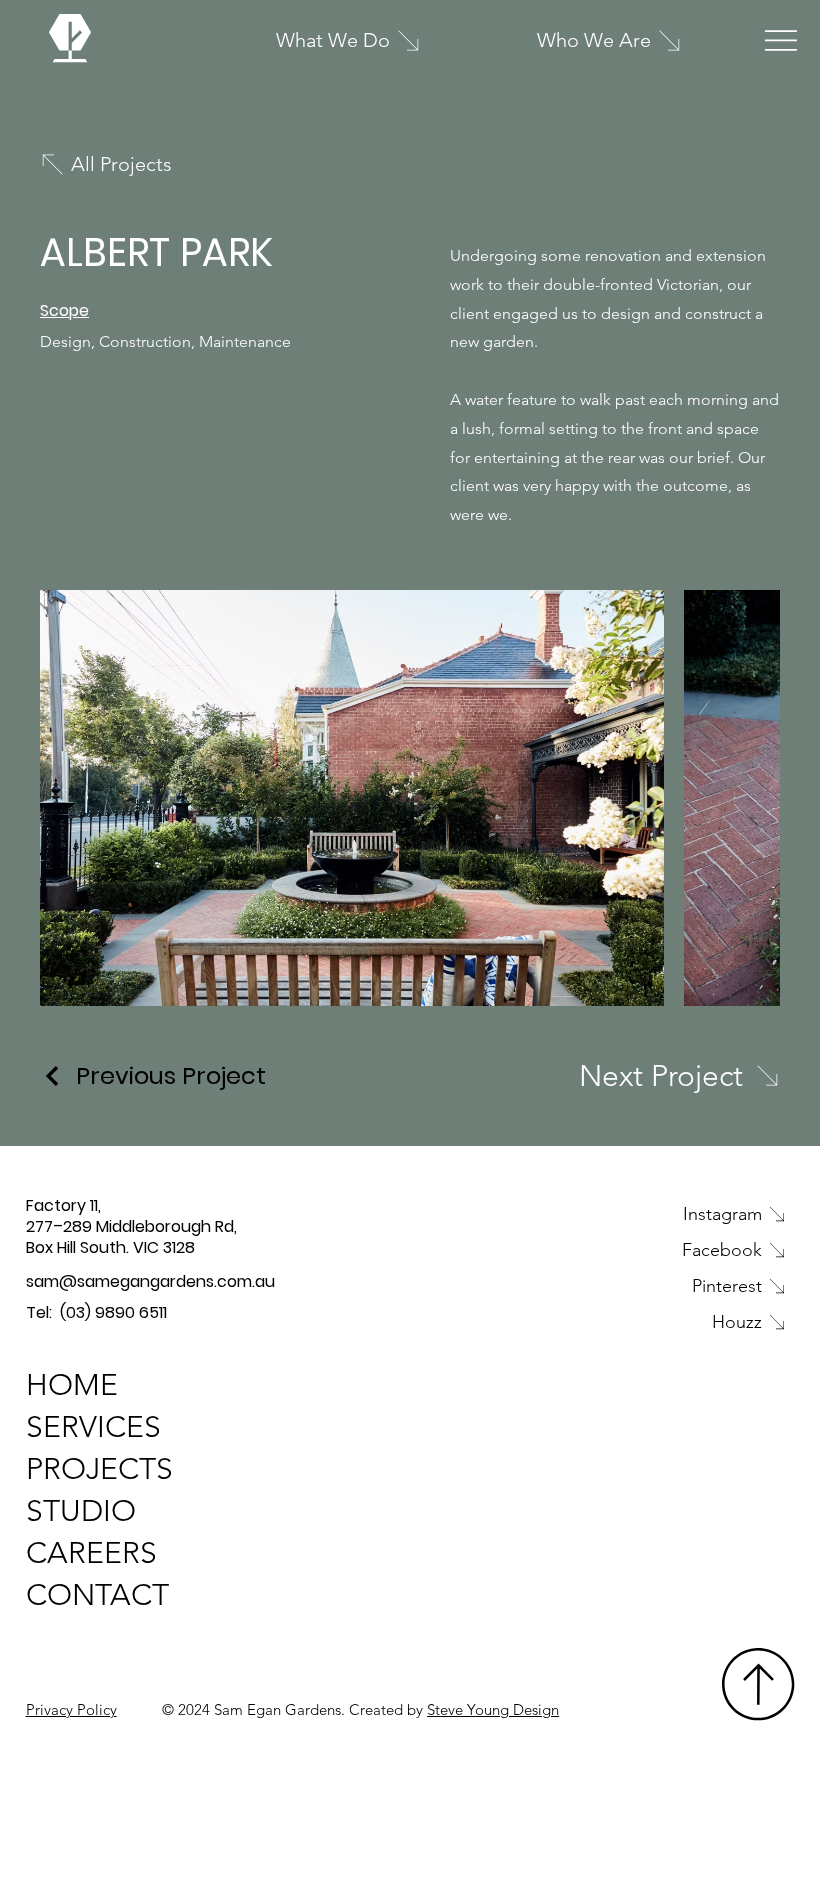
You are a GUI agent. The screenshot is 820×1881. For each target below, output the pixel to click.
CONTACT (97, 1595)
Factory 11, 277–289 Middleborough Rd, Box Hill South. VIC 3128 (131, 1226)
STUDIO (81, 1511)
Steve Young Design (493, 1709)
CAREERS (91, 1553)
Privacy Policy (71, 1709)
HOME (72, 1385)
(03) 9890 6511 (113, 1312)
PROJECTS (99, 1469)
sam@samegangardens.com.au (150, 1281)
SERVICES (93, 1427)
